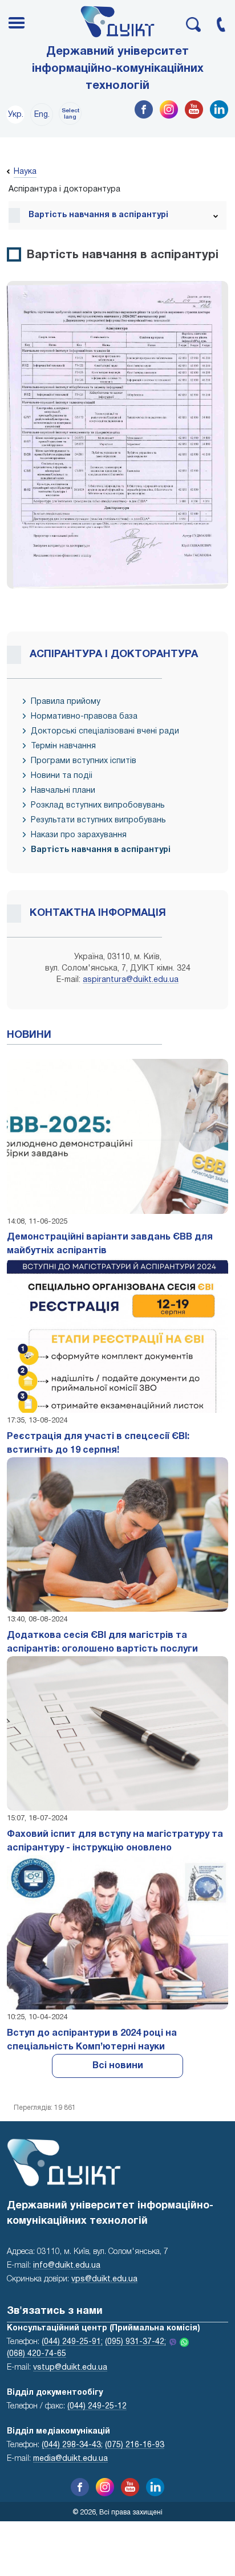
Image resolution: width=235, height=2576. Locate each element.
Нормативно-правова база (84, 717)
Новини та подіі (62, 776)
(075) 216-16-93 (135, 2445)
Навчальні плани (63, 791)
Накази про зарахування (79, 835)
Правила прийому (66, 702)
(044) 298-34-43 (71, 2445)
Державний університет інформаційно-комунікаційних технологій (118, 69)
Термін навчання (63, 746)
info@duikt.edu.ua (67, 2266)
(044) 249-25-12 (97, 2406)
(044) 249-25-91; (72, 2342)
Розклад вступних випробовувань (98, 806)
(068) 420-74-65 (37, 2354)
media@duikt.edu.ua (70, 2459)
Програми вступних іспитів (84, 761)
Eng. (42, 115)
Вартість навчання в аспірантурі (101, 850)
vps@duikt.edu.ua (104, 2279)
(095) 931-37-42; (135, 2342)
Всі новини (118, 2066)
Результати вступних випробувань (98, 820)
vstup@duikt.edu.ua (70, 2368)
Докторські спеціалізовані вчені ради (105, 731)
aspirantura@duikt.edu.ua (131, 980)
